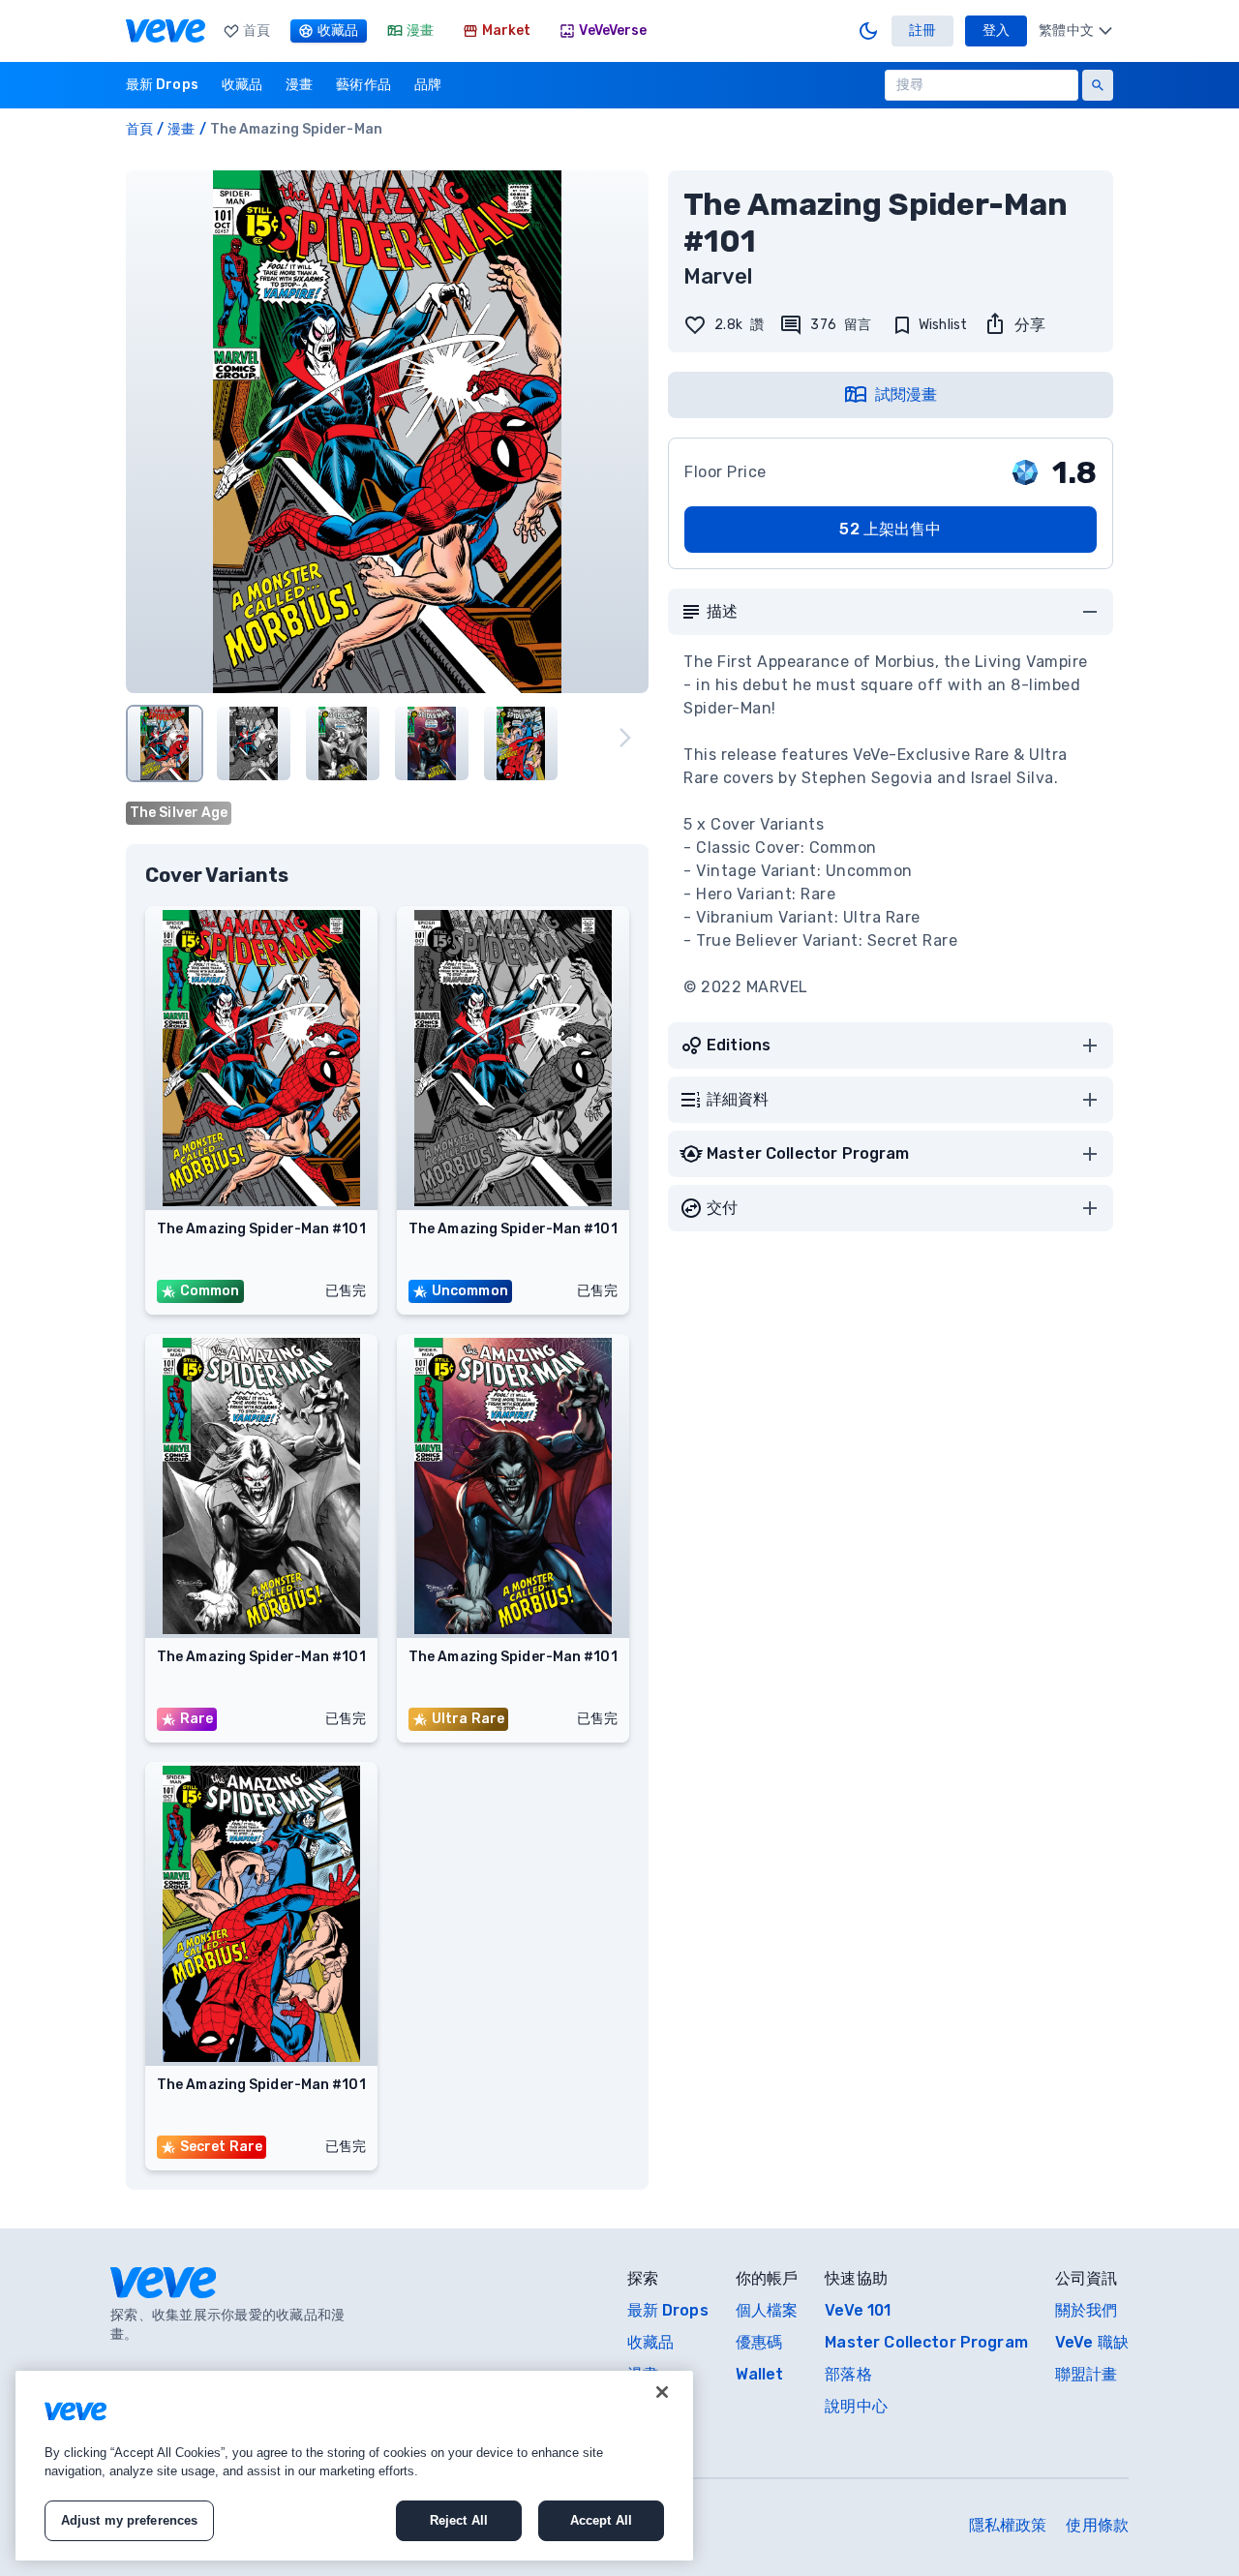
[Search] (1098, 85)
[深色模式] (868, 31)
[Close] (662, 2392)
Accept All (601, 2520)
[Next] (625, 738)
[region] (354, 2466)
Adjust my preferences (130, 2520)
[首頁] (166, 31)
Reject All (459, 2520)
